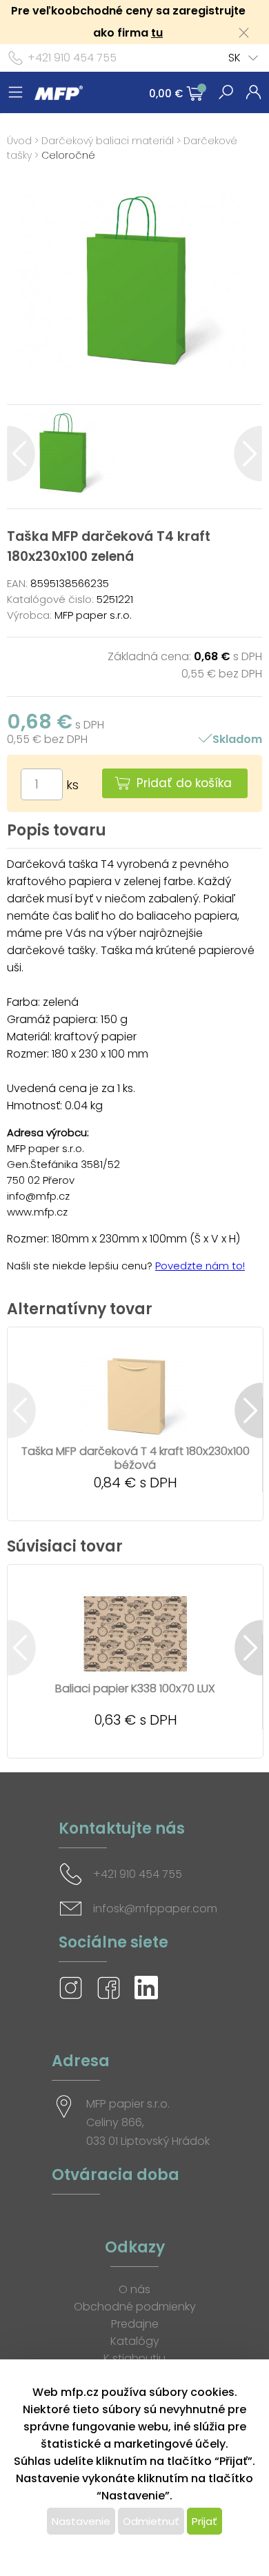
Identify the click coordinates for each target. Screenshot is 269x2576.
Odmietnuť (151, 2521)
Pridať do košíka (184, 783)
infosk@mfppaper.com (155, 1909)
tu (157, 33)
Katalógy (135, 2341)
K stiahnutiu (134, 2358)
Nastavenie (81, 2521)
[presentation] (21, 454)
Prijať (205, 2521)
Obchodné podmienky (135, 2307)
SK (235, 58)
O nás (134, 2289)
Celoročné (68, 155)
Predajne (135, 2324)
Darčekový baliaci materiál (108, 141)
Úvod (19, 141)
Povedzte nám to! (200, 1266)
